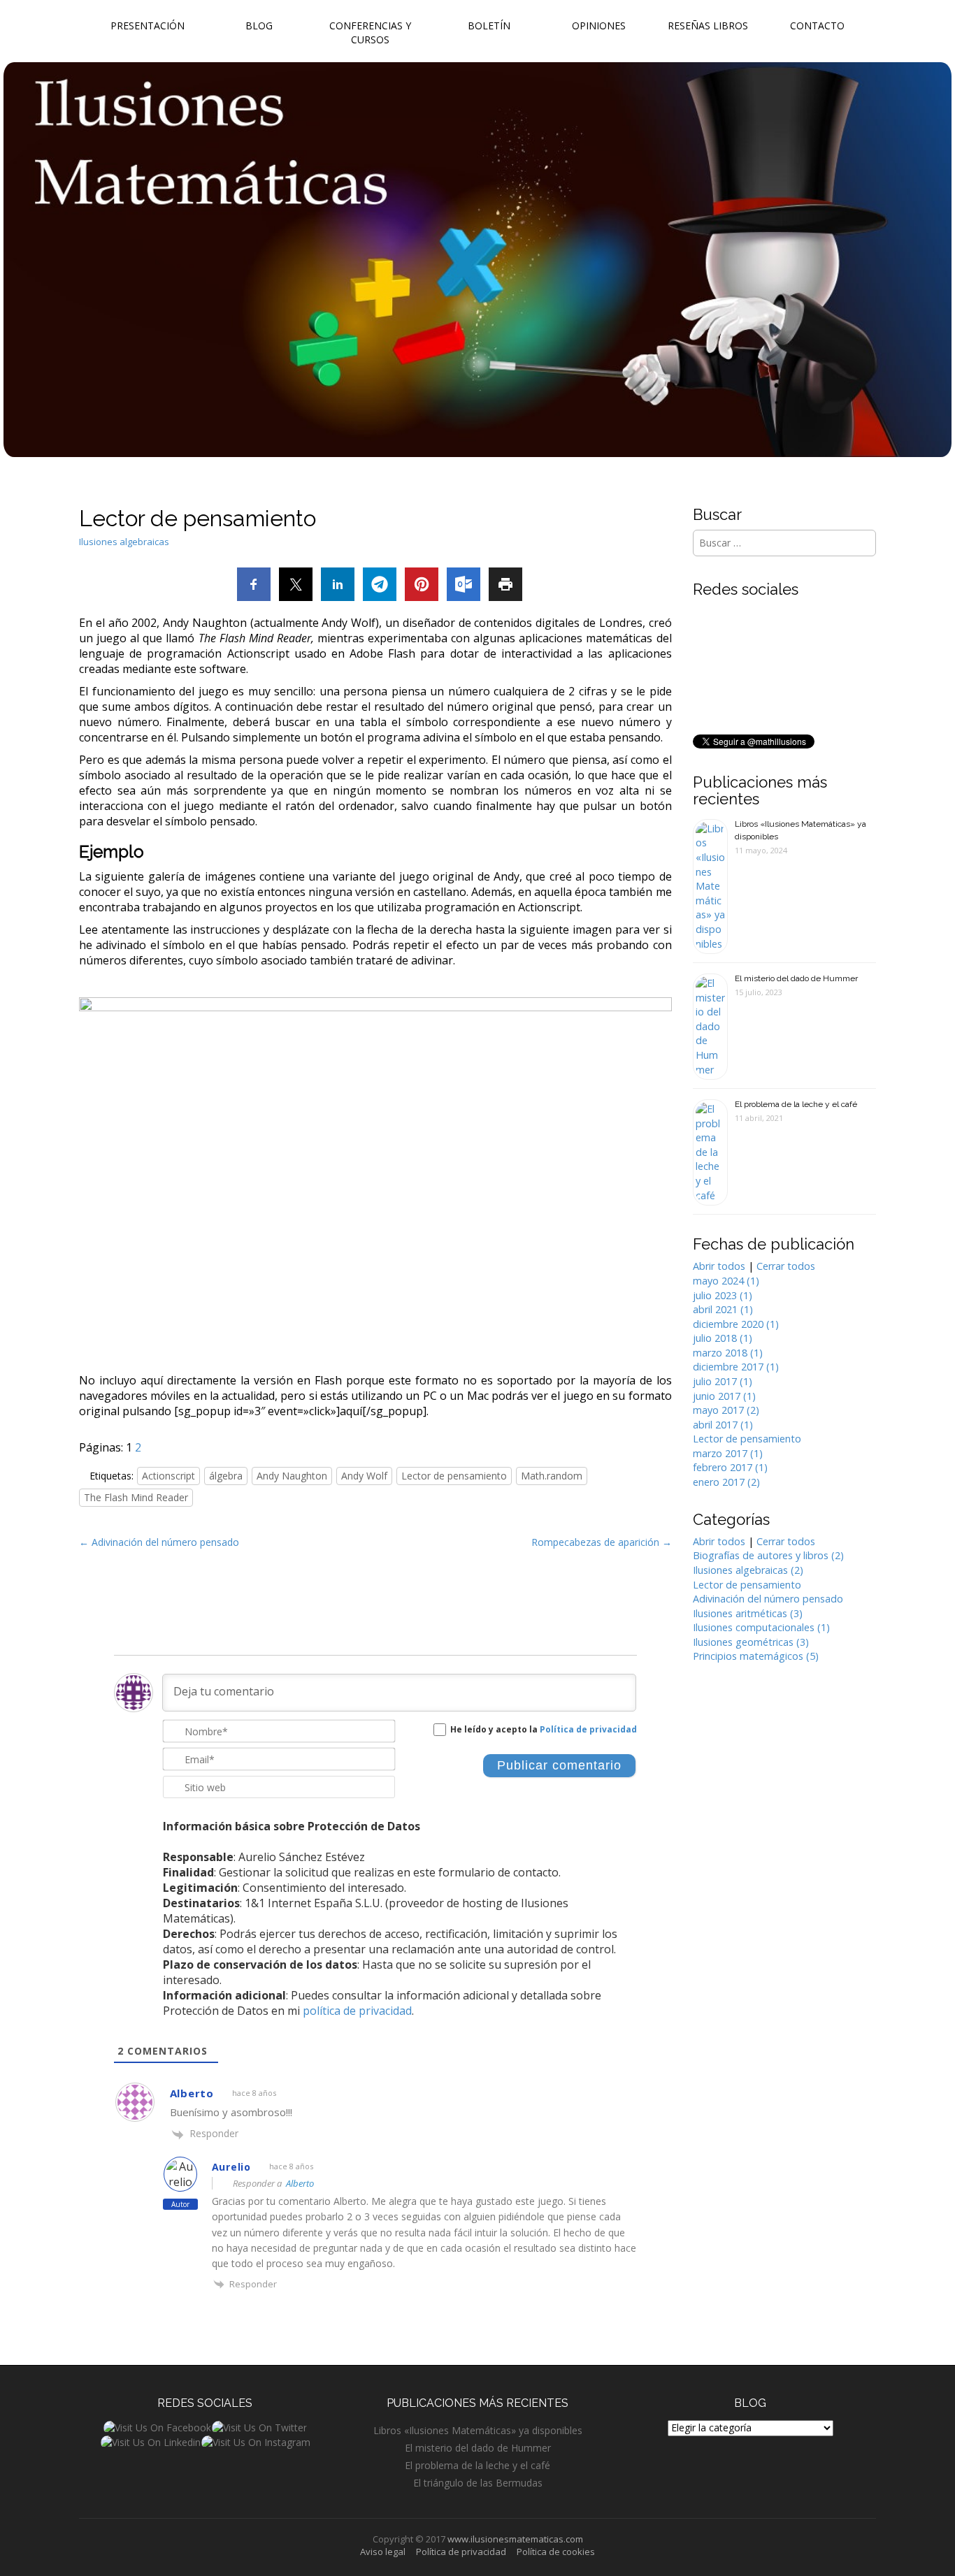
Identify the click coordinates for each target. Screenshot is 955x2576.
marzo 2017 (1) (728, 1453)
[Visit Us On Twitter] (259, 2427)
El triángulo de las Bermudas (478, 2483)
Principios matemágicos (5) (756, 1656)
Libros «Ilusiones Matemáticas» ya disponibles (478, 2430)
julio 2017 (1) (723, 1381)
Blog (259, 26)
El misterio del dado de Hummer (796, 978)
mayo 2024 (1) (726, 1281)
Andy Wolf (364, 1476)
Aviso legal (383, 2552)
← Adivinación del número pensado (159, 1542)
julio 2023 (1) (723, 1295)
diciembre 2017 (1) (736, 1367)
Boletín (489, 26)
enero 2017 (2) (726, 1482)
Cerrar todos (786, 1266)
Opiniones (599, 26)
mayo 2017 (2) (726, 1410)
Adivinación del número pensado (768, 1599)
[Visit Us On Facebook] (157, 2427)
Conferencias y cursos (370, 32)
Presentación (148, 26)
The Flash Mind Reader (136, 1497)
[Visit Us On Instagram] (256, 2441)
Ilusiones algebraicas (124, 542)
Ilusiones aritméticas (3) (748, 1613)
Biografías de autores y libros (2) (768, 1555)
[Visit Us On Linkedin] (150, 2441)
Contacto (817, 26)
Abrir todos (719, 1266)
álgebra (226, 1476)
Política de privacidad (588, 1729)
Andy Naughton (292, 1476)
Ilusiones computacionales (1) (761, 1627)
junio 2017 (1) (724, 1396)
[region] (375, 1164)
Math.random (552, 1476)
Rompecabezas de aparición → (602, 1542)
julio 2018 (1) (723, 1338)
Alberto (300, 2183)
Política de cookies (556, 2552)
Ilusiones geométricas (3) (751, 1642)
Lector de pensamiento (454, 1476)
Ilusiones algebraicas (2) (748, 1570)
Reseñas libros (708, 26)
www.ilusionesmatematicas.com (515, 2539)
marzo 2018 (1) (728, 1353)
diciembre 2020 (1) (736, 1324)
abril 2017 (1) (723, 1425)
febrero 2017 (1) (730, 1467)
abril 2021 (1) (723, 1309)
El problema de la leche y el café (796, 1104)
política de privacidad (357, 2011)
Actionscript (168, 1476)
